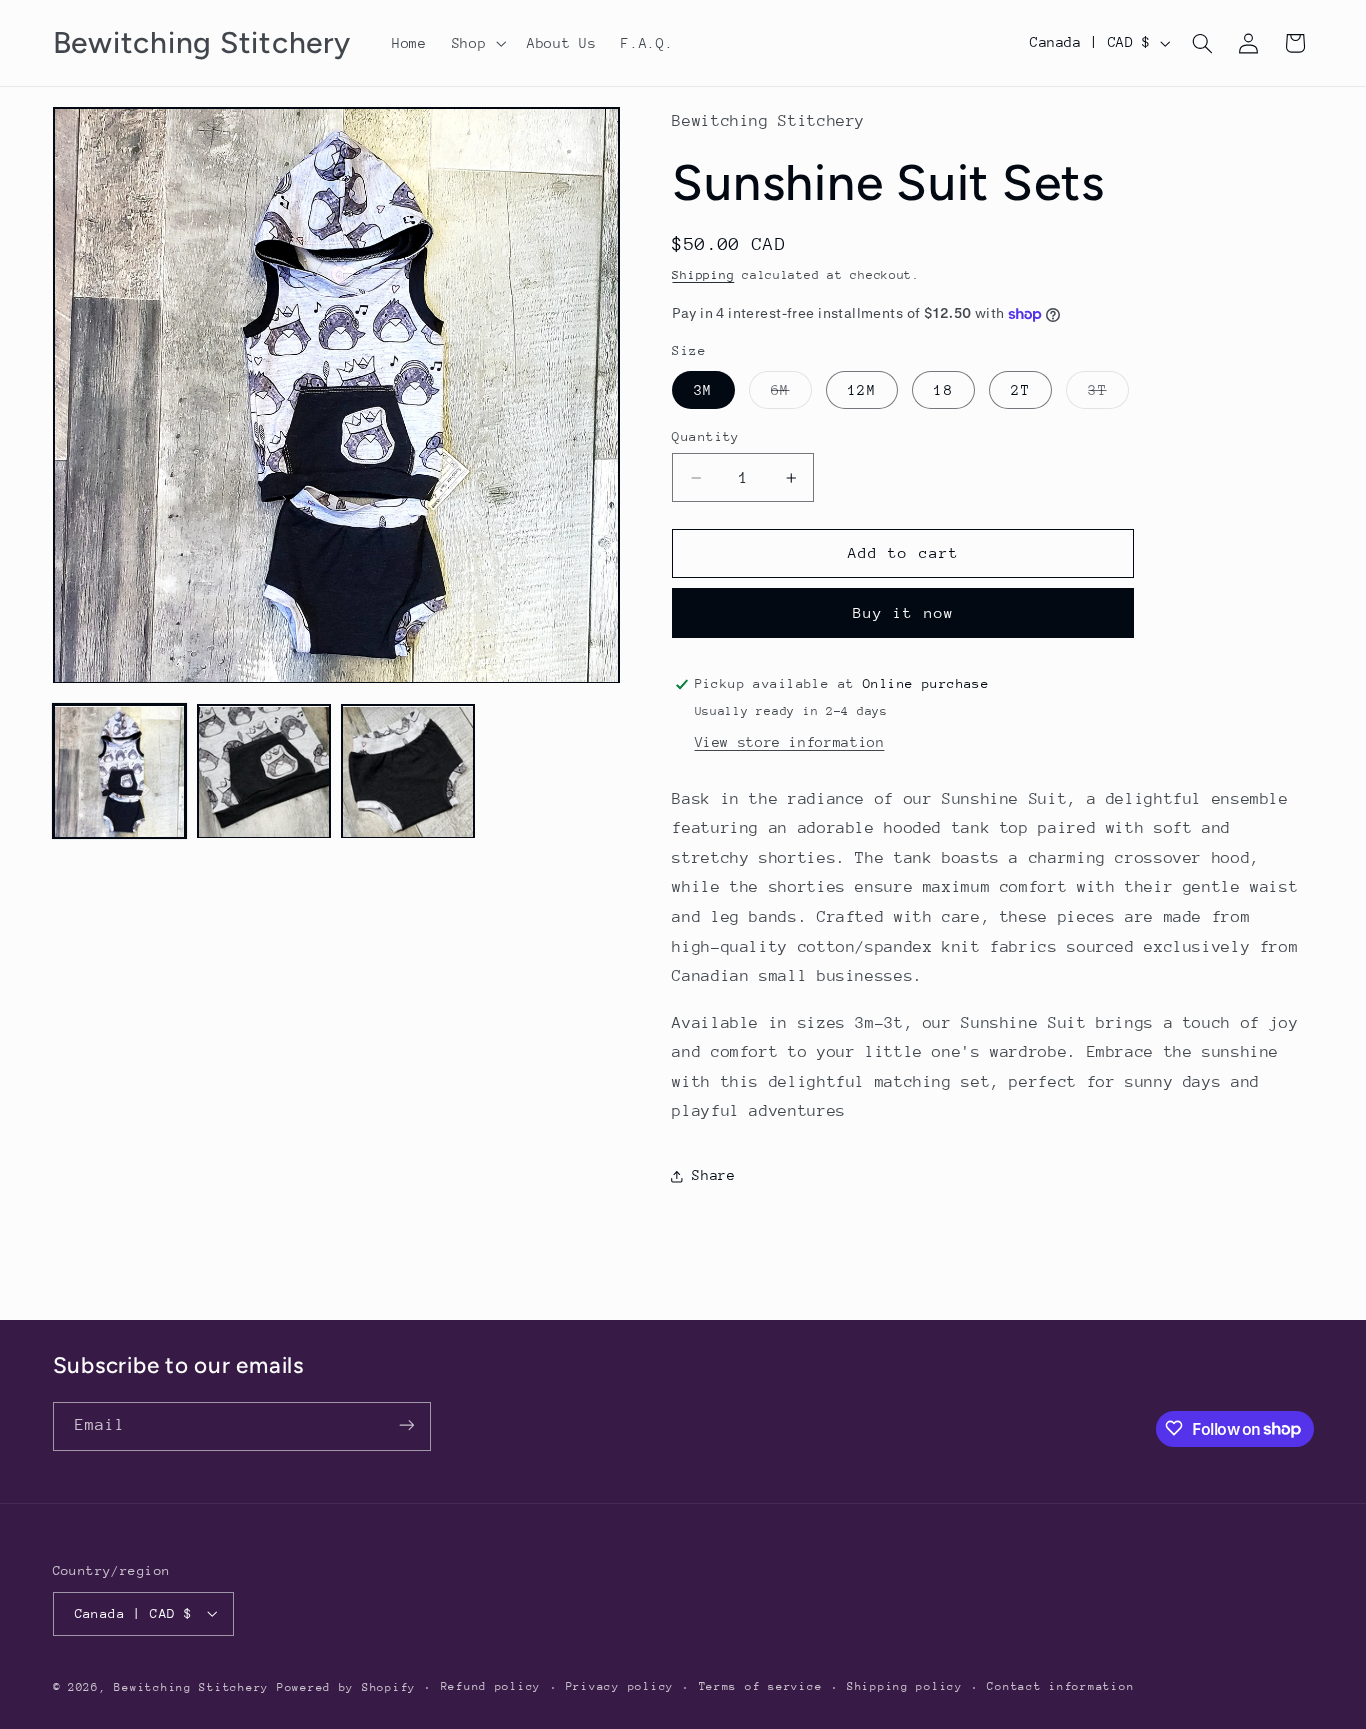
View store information (790, 742)
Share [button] (713, 1176)
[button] (476, 43)
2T (1020, 390)
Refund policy (491, 1686)
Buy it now (903, 612)
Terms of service (761, 1686)
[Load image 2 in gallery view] (264, 772)
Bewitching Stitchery (191, 1686)
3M (703, 390)
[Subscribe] (406, 1425)
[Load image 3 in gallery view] (408, 772)
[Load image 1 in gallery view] (120, 772)
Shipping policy (905, 1686)
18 (943, 390)
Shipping (703, 275)
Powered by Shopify (346, 1686)
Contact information (1060, 1686)
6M (791, 395)
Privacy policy (620, 1686)
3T (1108, 395)
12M (861, 390)
